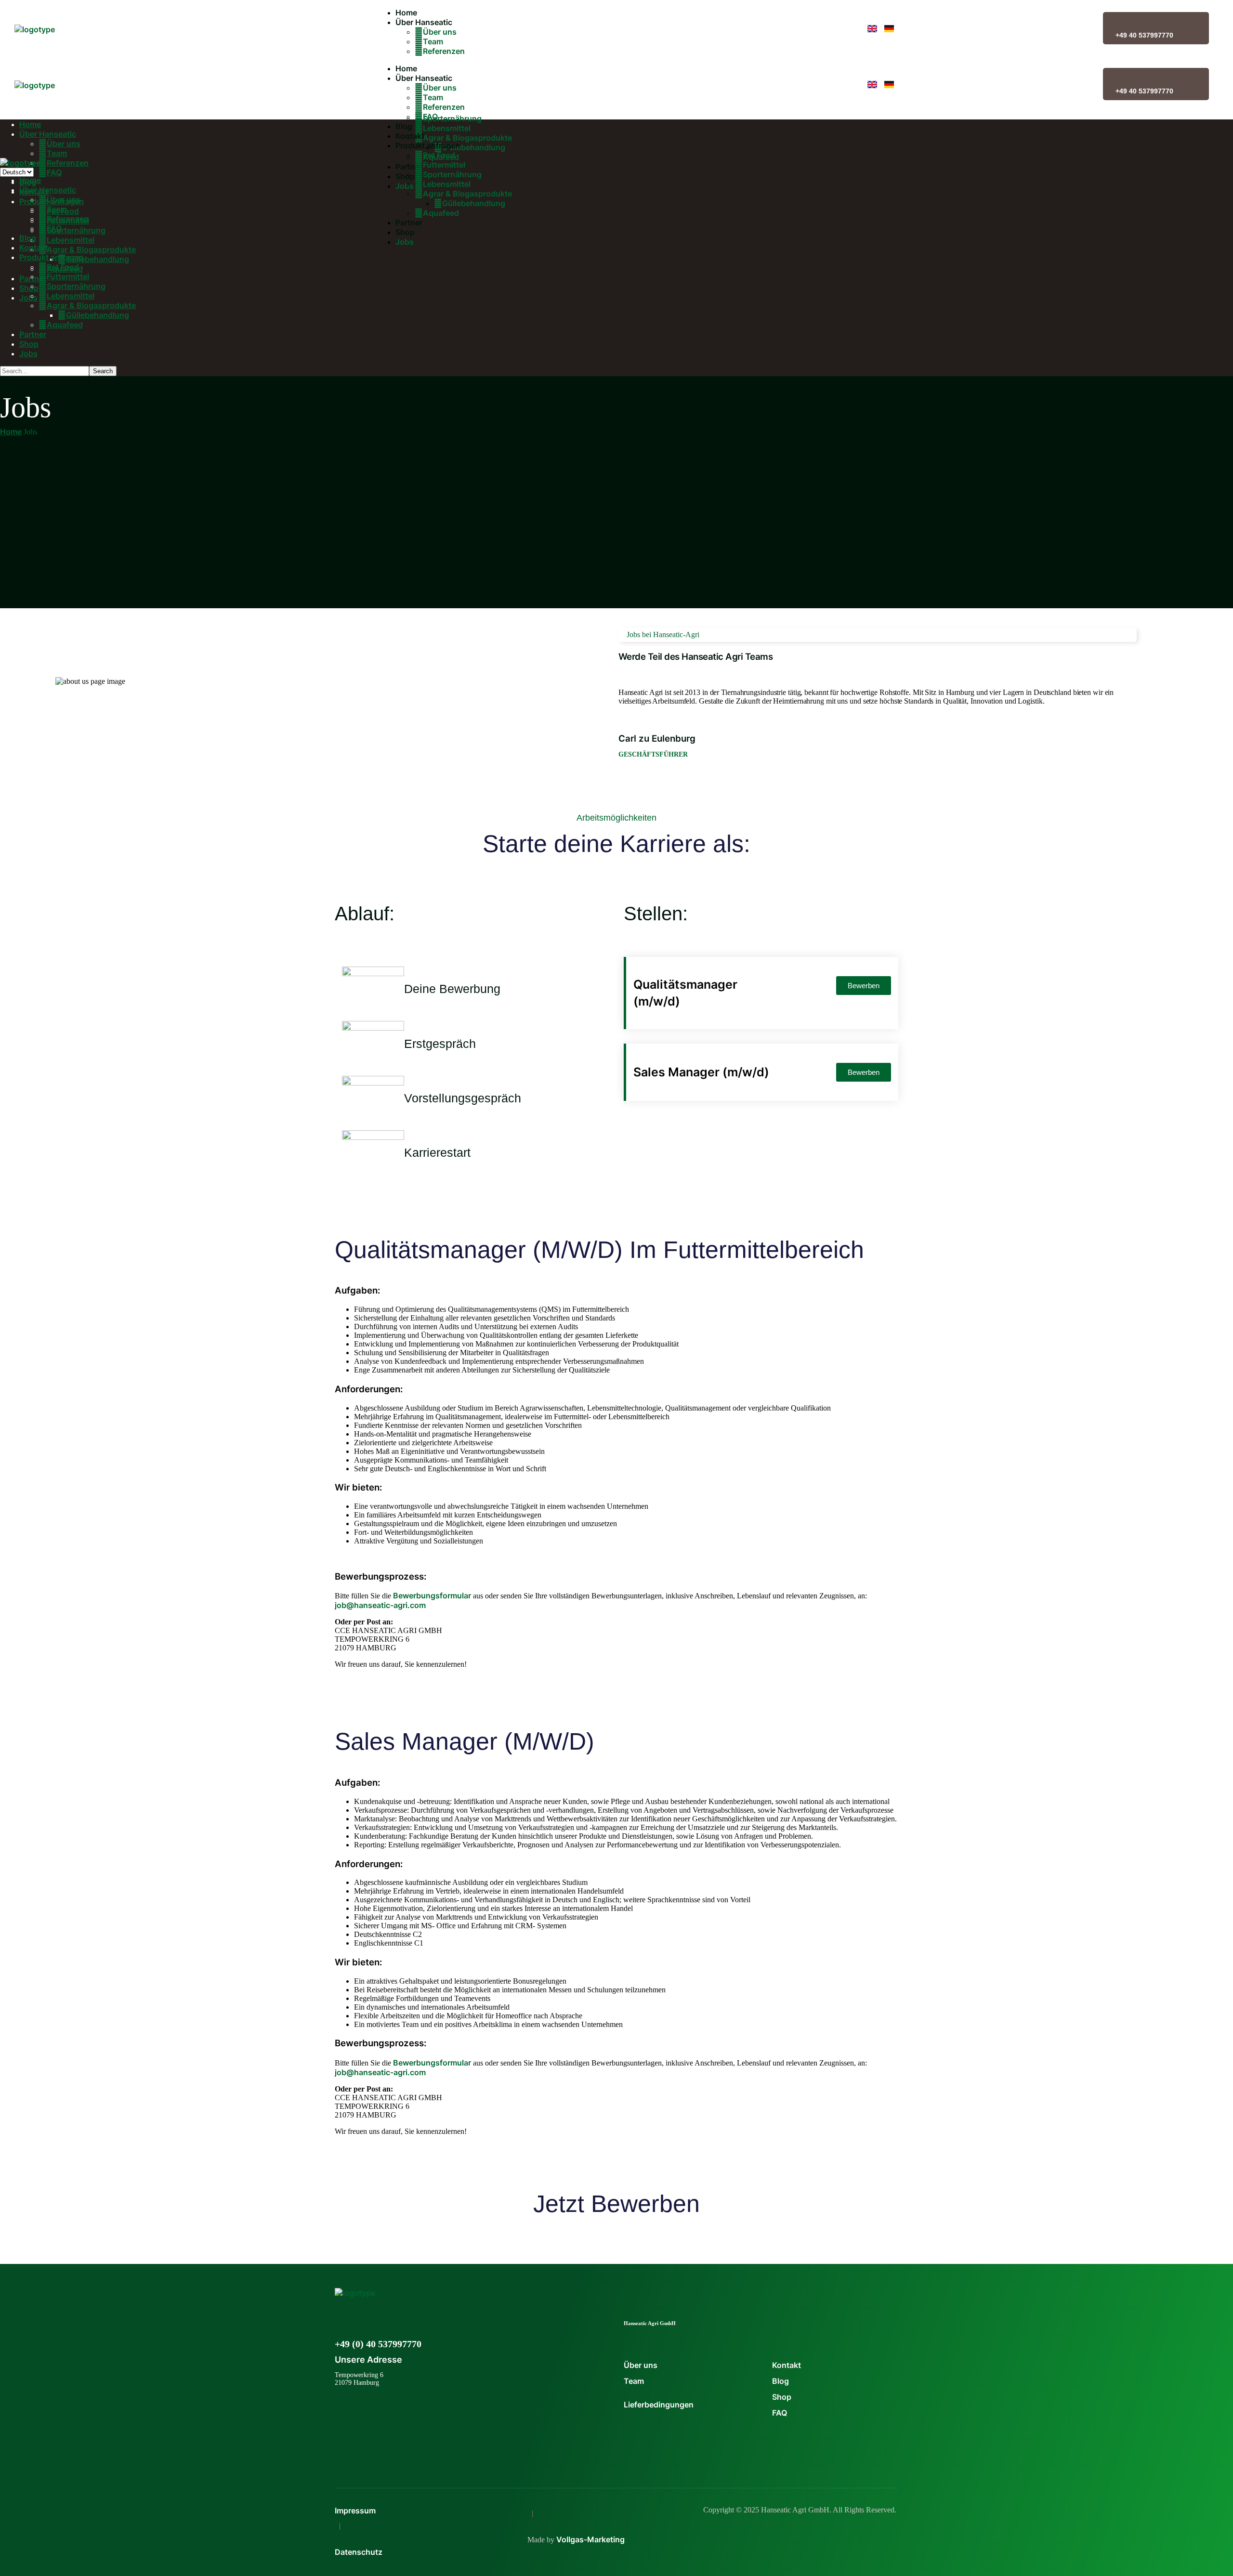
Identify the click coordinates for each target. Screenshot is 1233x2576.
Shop (782, 2397)
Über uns (641, 2365)
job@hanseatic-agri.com (380, 1605)
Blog (780, 2381)
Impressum (355, 2511)
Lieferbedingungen (659, 2405)
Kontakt (787, 2365)
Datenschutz (359, 2552)
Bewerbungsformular (432, 1595)
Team (634, 2381)
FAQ (780, 2413)
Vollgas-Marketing (590, 2539)
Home (11, 432)
